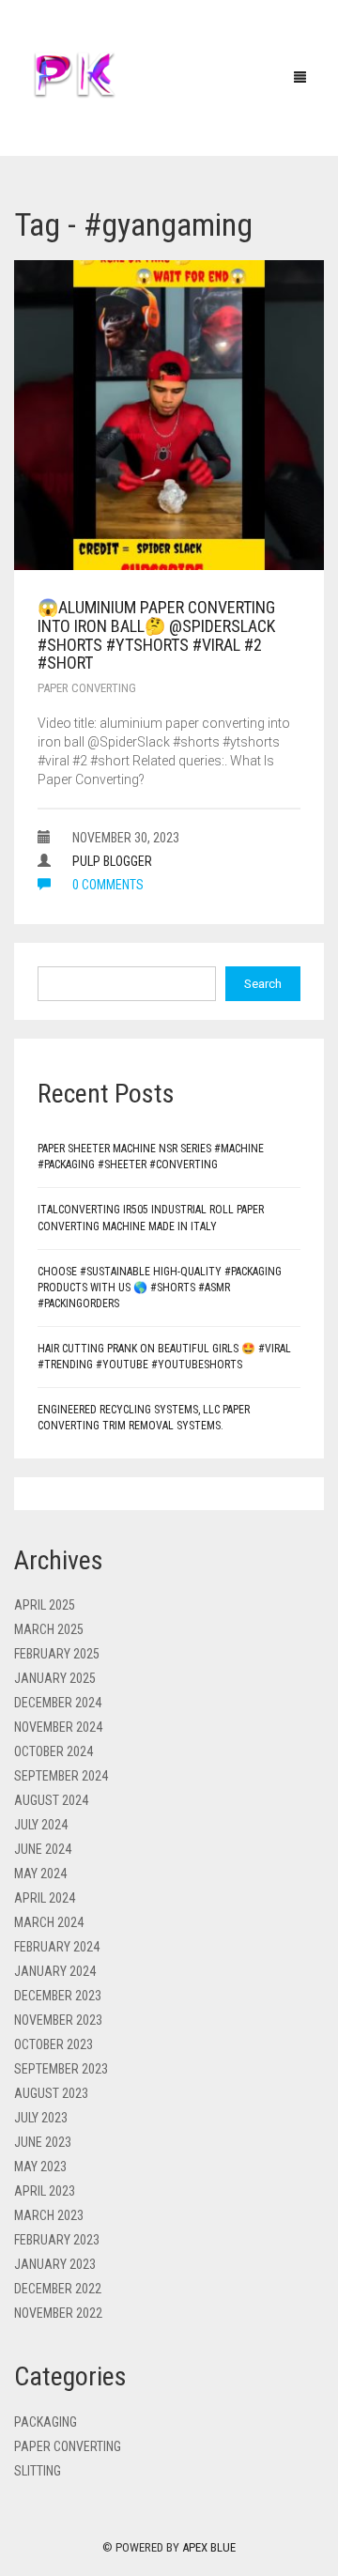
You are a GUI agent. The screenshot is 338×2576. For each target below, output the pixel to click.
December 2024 (58, 1703)
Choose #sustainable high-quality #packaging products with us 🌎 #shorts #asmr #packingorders (160, 1288)
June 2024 (43, 1849)
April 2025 (45, 1605)
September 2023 (61, 2069)
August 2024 (51, 1800)
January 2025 (55, 1678)
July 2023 (41, 2118)
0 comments (107, 885)
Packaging (46, 2422)
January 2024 (55, 1971)
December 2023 (58, 1996)
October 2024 (54, 1751)
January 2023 (55, 2264)
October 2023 (54, 2044)
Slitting (38, 2471)
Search (263, 984)
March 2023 (49, 2215)
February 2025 (57, 1654)
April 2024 (45, 1898)
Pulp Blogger (112, 861)
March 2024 (49, 1922)
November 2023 (58, 2020)
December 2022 (58, 2289)
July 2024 (41, 1825)
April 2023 (45, 2191)
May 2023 (40, 2167)
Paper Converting (87, 688)
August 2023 (51, 2093)
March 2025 (49, 1629)
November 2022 (58, 2313)
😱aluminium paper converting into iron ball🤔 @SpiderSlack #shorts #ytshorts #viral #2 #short (156, 635)
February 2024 (57, 1947)
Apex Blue (209, 2547)
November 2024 (58, 1727)
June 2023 (43, 2142)
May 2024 (40, 1874)
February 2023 (57, 2240)
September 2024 (61, 1776)
